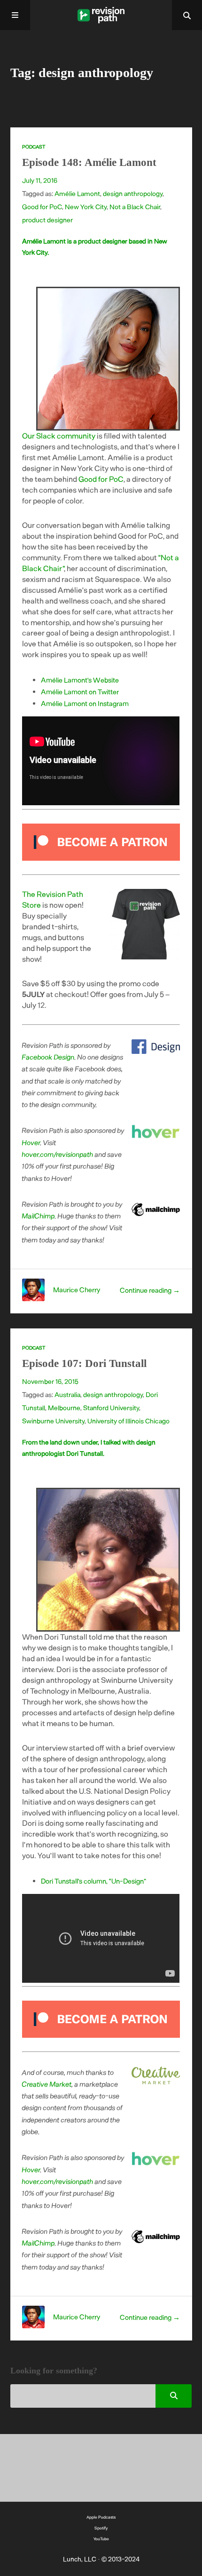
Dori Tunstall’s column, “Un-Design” (93, 1881)
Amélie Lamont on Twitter (80, 691)
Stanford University (111, 1408)
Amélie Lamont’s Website (80, 680)
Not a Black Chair (135, 207)
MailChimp (39, 1216)
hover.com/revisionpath (58, 1154)
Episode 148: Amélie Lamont (89, 162)
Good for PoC (42, 207)
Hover (31, 1142)
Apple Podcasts (101, 2517)
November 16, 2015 (50, 1381)
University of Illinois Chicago (128, 1421)
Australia (67, 1394)
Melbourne (64, 1408)
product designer (47, 220)
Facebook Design (48, 1057)
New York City (86, 207)
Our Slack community (59, 436)
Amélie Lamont (77, 193)
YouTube (101, 2539)
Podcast (34, 147)
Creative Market (47, 2084)
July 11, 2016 (40, 180)
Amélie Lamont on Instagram (85, 703)
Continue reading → (150, 1290)
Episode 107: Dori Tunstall (84, 1363)
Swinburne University (53, 1421)
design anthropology (133, 193)
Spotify (101, 2528)
